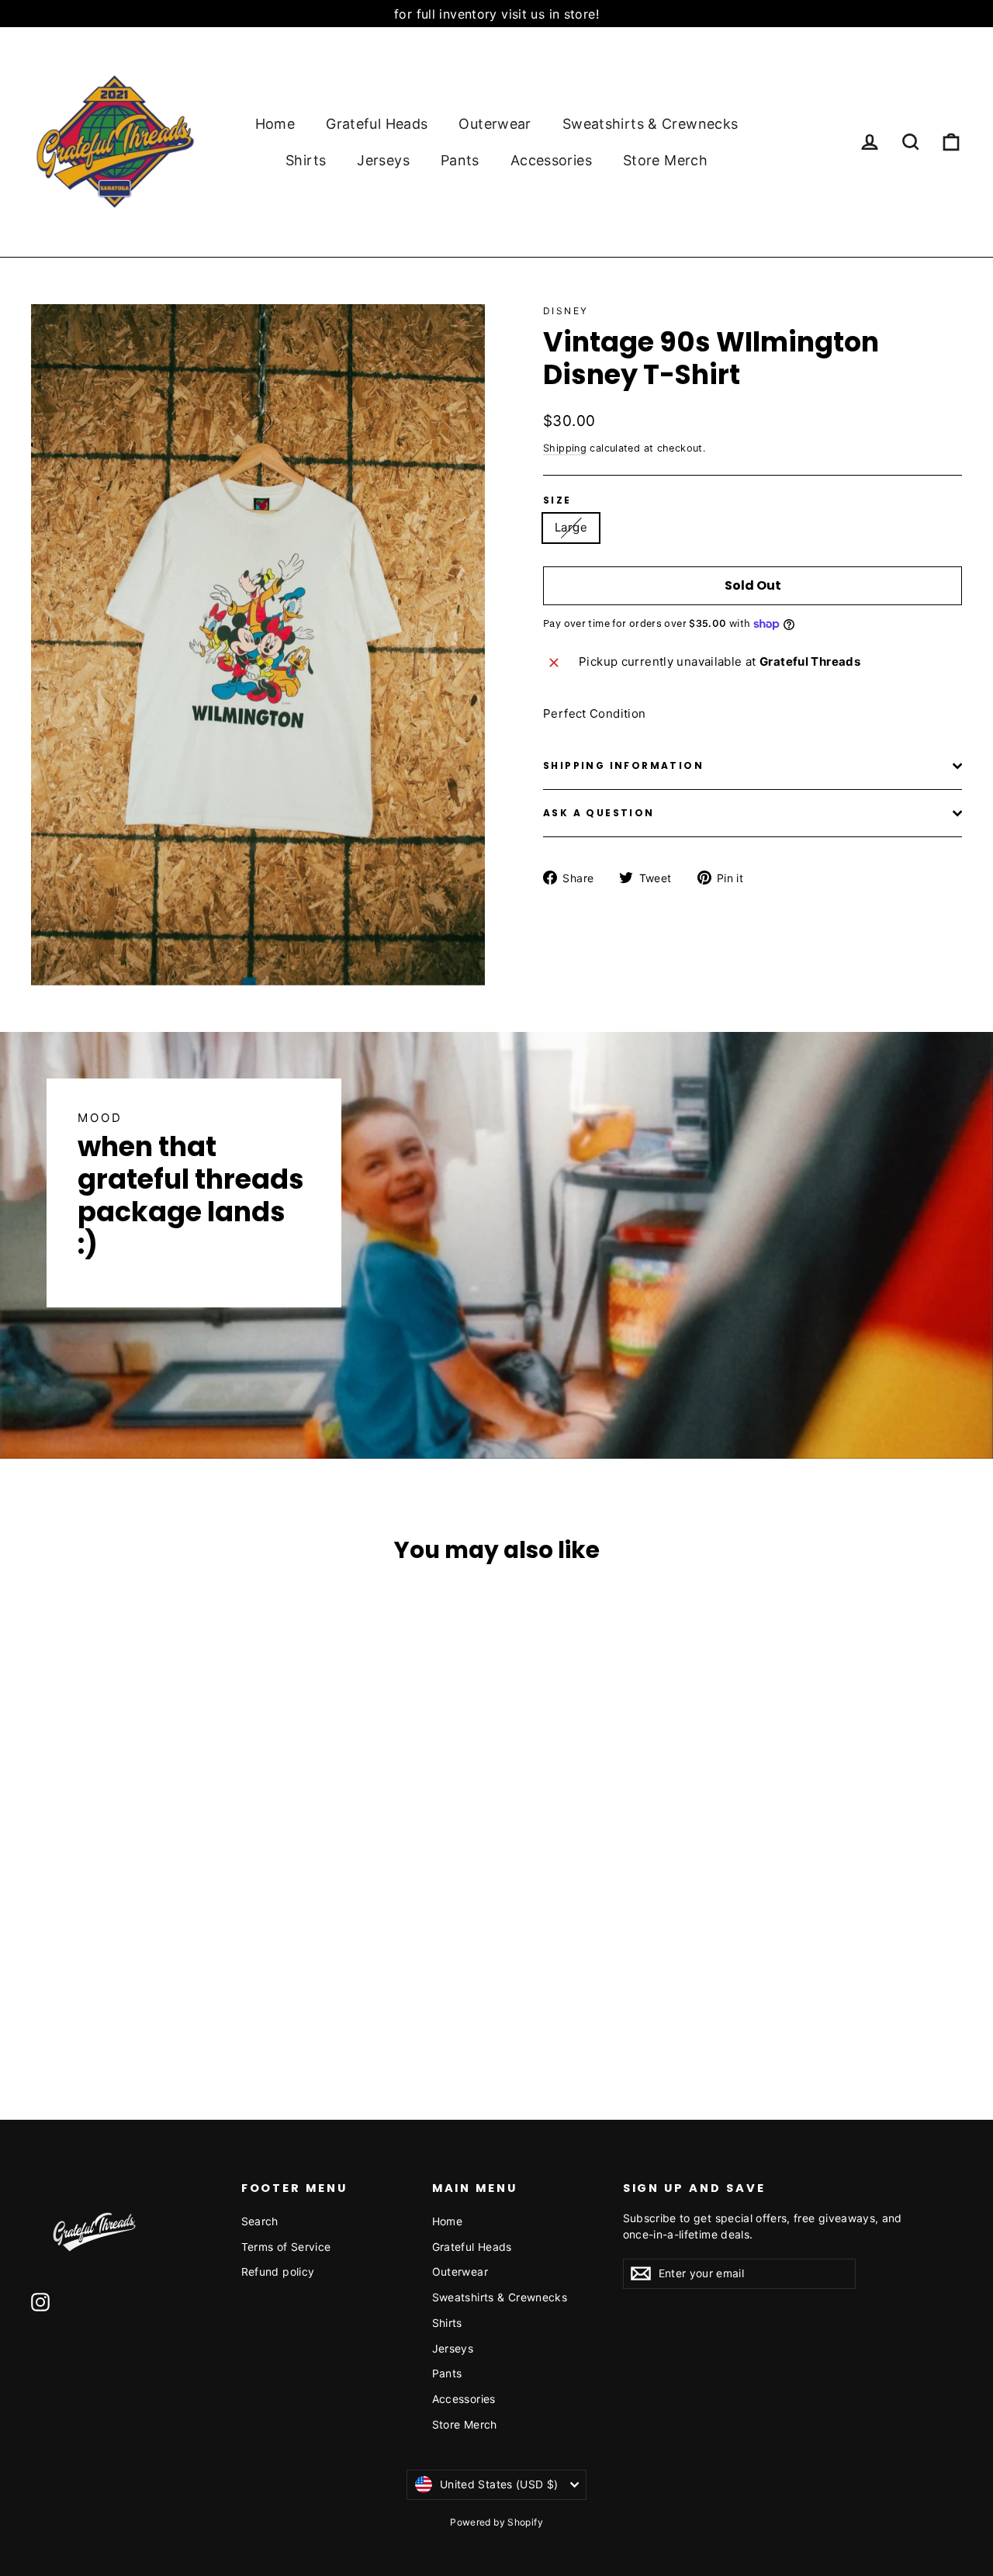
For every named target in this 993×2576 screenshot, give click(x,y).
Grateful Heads (377, 124)
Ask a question (599, 813)
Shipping (565, 448)
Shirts (306, 160)
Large (571, 527)
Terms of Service (286, 2247)
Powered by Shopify (496, 2522)
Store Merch (665, 160)
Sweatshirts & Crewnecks (650, 124)
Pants (460, 160)
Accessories (551, 160)
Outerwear (495, 124)
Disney (566, 311)
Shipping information (623, 765)
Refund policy (278, 2271)
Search (260, 2221)
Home (275, 124)
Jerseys (383, 160)
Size (557, 500)
